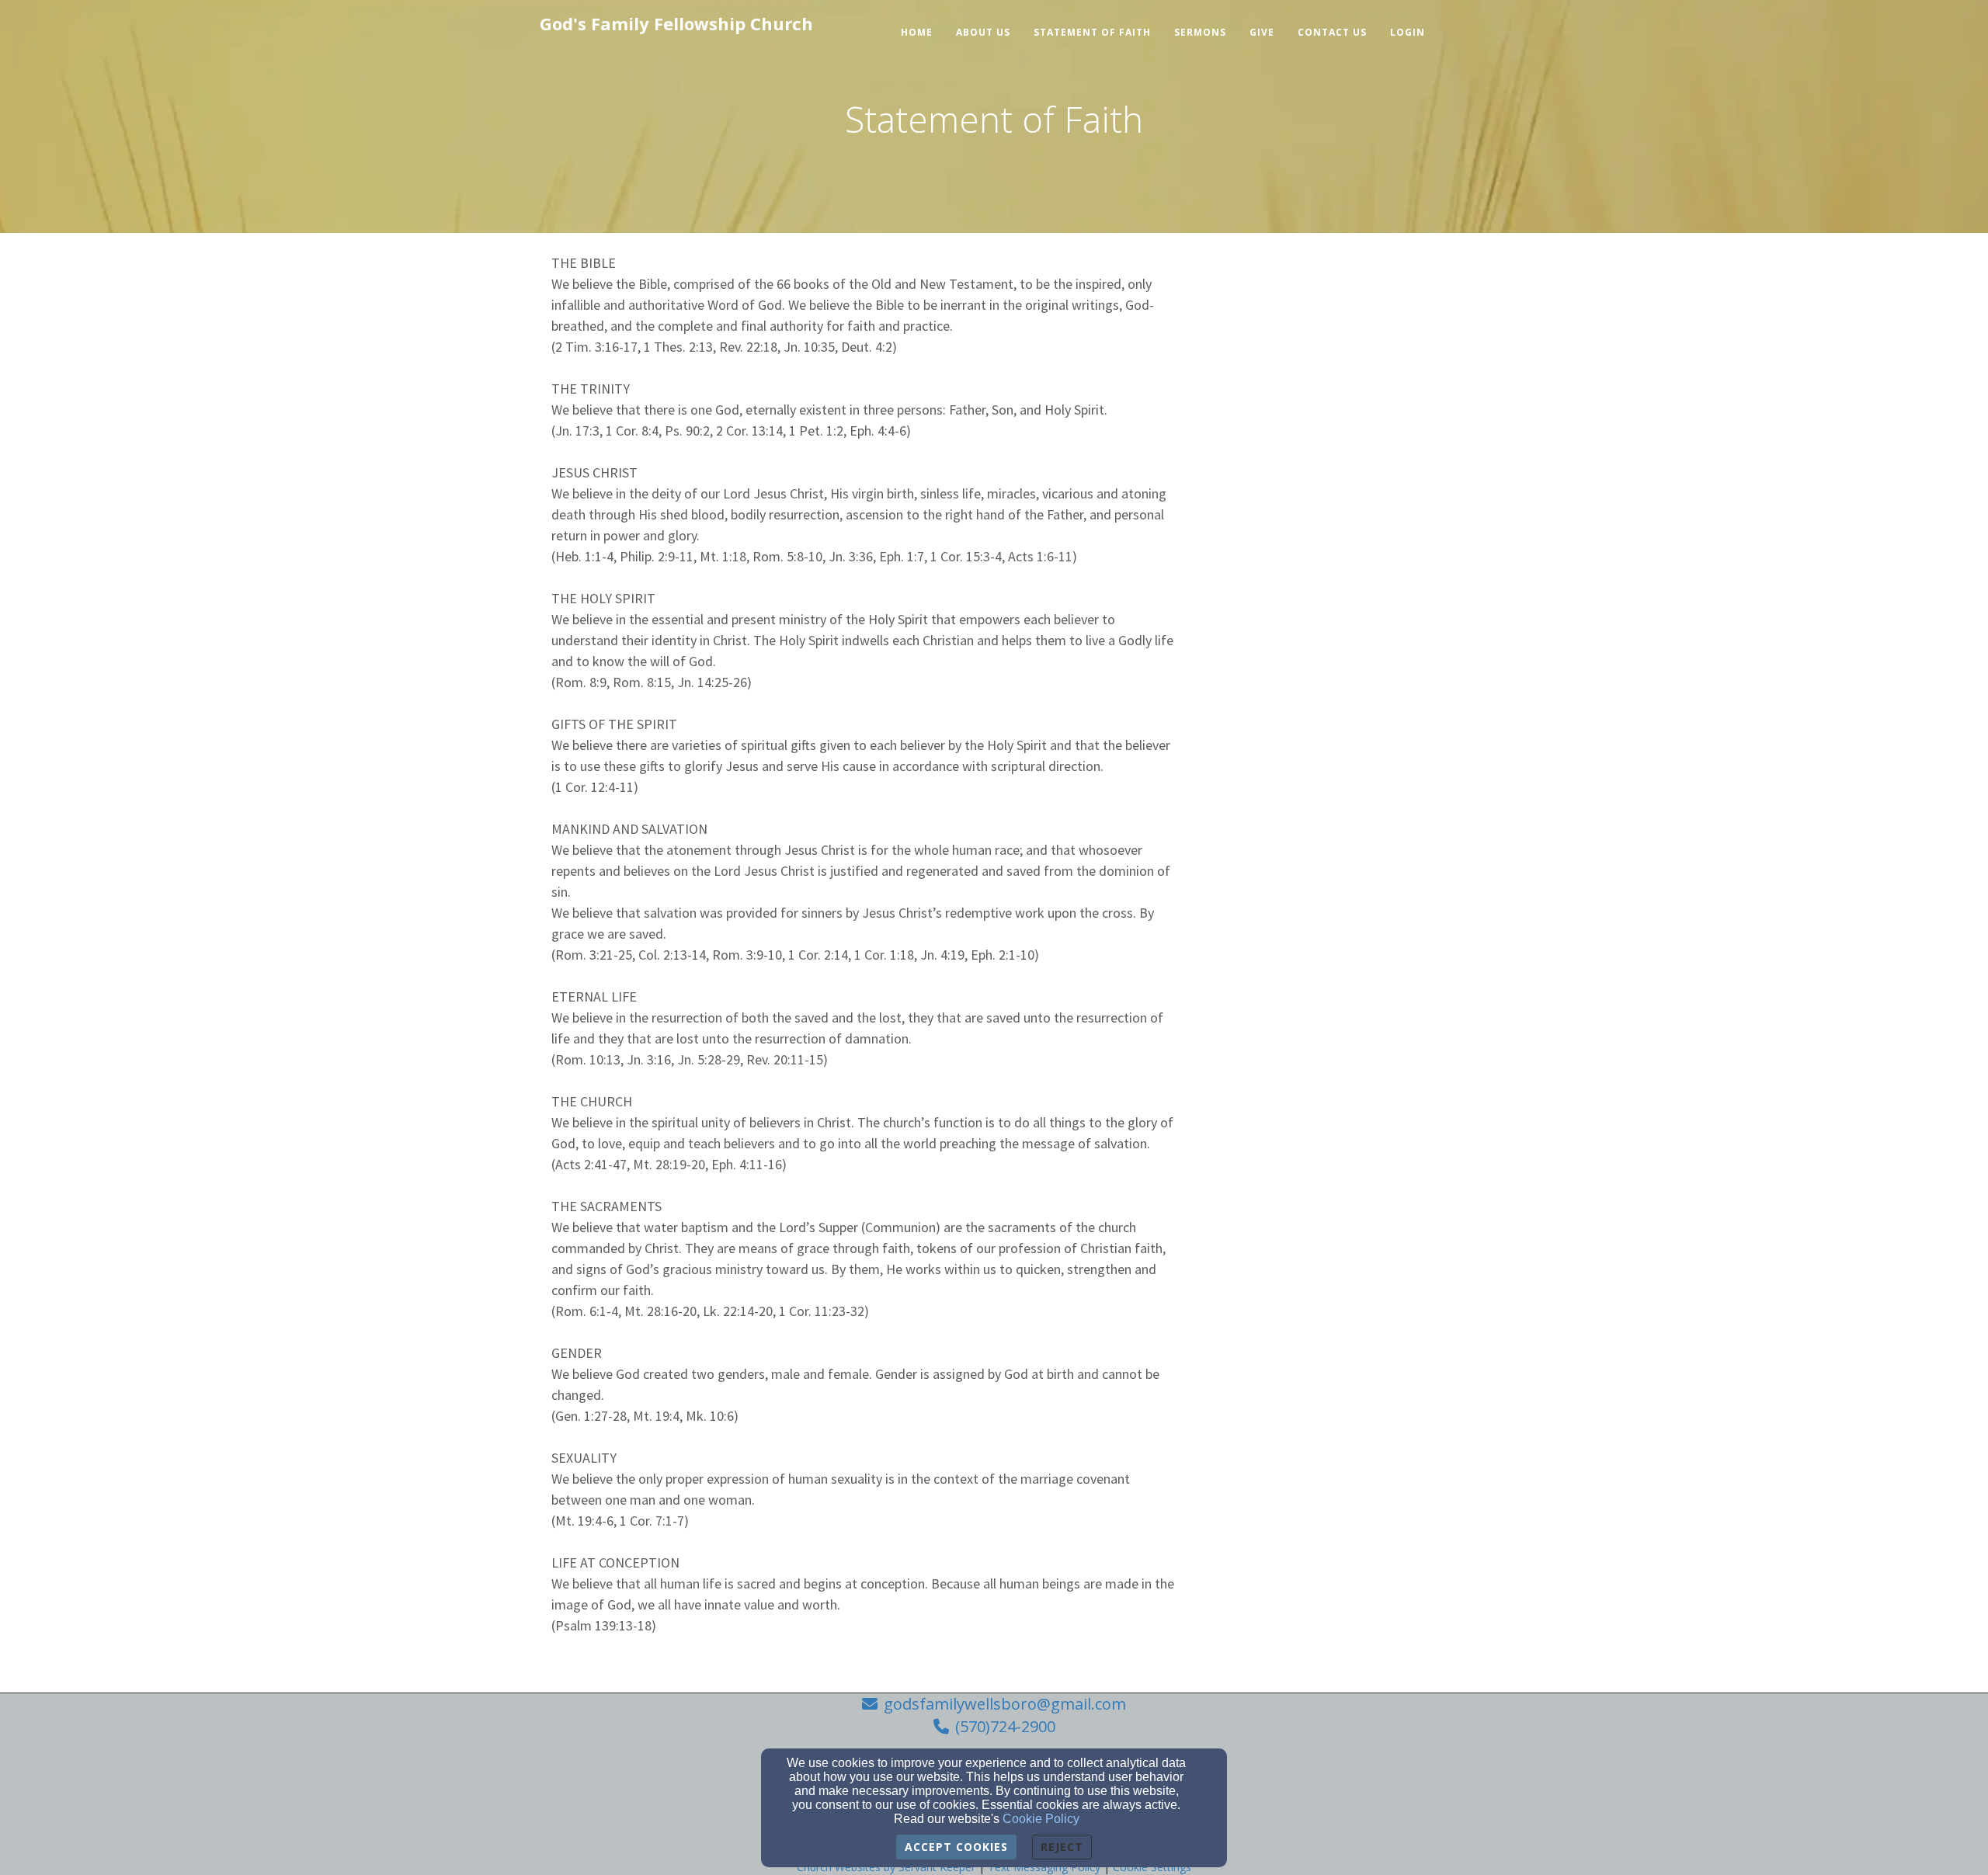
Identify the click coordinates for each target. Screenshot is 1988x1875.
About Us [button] (983, 32)
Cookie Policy (1041, 1819)
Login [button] (1408, 32)
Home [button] (917, 32)
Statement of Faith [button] (1092, 32)
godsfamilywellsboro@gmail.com (1005, 1704)
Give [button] (1262, 32)
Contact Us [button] (1332, 32)
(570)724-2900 (1005, 1726)
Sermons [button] (1200, 32)
